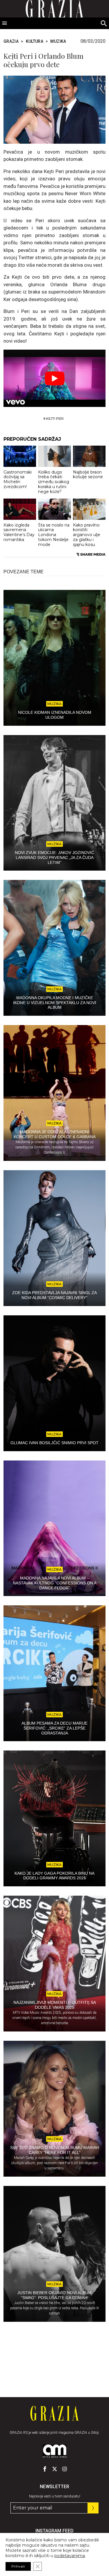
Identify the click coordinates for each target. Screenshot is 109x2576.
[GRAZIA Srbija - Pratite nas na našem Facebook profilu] (45, 2469)
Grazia (11, 41)
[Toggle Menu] (5, 23)
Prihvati (18, 2566)
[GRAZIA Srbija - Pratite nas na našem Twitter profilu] (55, 2469)
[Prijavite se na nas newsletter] (93, 2508)
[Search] (104, 24)
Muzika (58, 41)
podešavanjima (70, 2556)
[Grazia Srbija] (54, 2413)
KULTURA (35, 41)
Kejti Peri (55, 419)
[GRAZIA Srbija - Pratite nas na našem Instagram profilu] (65, 2469)
